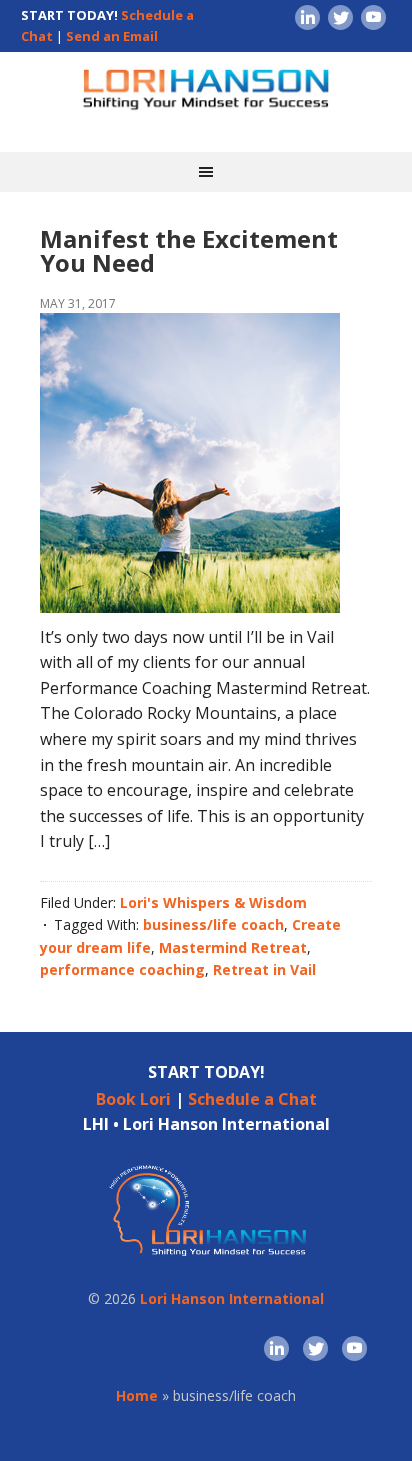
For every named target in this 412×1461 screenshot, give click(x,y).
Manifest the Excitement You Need (189, 250)
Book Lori (133, 1099)
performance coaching (122, 969)
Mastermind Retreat (233, 947)
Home (137, 1395)
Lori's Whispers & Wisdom (213, 902)
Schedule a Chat (252, 1099)
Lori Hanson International (232, 1298)
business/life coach (213, 924)
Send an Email (112, 36)
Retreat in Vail (264, 969)
